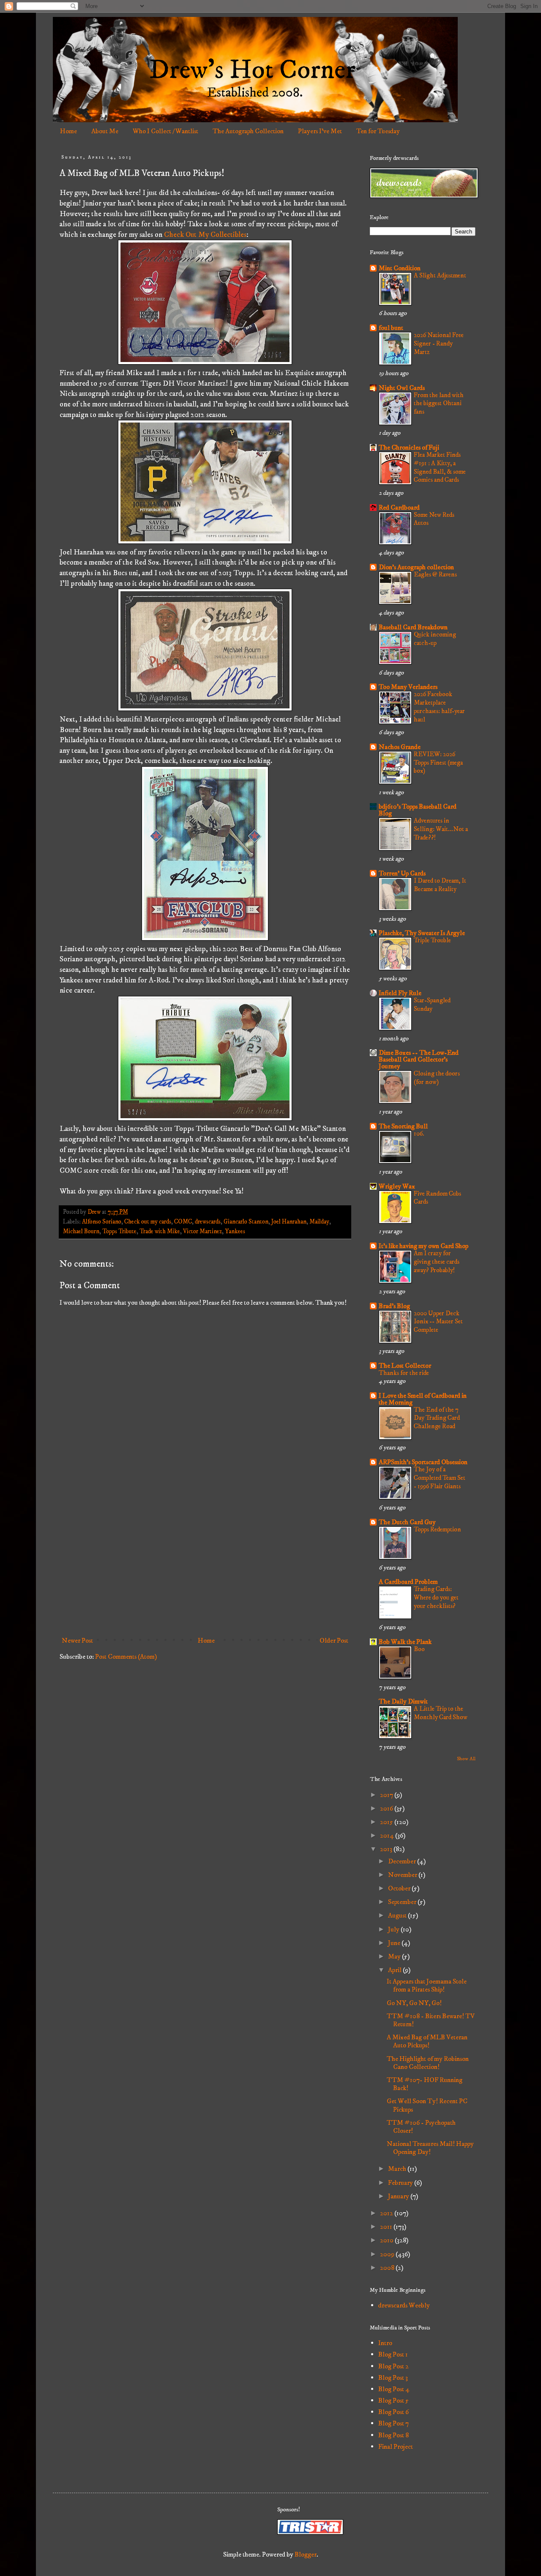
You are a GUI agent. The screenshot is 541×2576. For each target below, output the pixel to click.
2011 (387, 2227)
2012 (387, 2213)
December (403, 1861)
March (398, 2169)
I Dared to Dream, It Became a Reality (440, 885)
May (395, 1956)
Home (68, 131)
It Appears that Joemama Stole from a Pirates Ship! (427, 1985)
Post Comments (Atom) (126, 1657)
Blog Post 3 (393, 2378)
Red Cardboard (399, 508)
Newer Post (77, 1641)
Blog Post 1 (393, 2354)
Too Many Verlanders (408, 687)
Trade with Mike (160, 1232)
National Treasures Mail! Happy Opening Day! (430, 2148)
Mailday (319, 1222)
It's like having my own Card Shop (424, 1246)
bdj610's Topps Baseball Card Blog (418, 810)
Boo (419, 1649)
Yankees (235, 1232)
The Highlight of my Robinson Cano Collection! (428, 2063)
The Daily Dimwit (403, 1701)
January (399, 2196)
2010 (387, 2240)
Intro (385, 2343)
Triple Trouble (432, 940)
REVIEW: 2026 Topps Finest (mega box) (438, 763)
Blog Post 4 (394, 2389)
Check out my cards (148, 1222)
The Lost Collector (405, 1366)
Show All (466, 1759)
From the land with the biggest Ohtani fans (439, 404)
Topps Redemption (437, 1529)
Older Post (334, 1641)
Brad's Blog (394, 1306)
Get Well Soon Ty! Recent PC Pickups (427, 2105)
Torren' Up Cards (402, 873)
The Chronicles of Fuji (409, 447)
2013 (387, 1849)
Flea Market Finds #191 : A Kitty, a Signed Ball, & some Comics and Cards (440, 467)
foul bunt (391, 328)
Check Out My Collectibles (205, 235)
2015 (387, 1822)
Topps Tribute (119, 1232)
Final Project (396, 2447)
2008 (388, 2268)
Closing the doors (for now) (437, 1078)
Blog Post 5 (393, 2400)
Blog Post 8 (393, 2435)
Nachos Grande (400, 747)
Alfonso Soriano (102, 1222)
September (403, 1902)
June (395, 1943)
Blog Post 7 (393, 2423)
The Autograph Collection (248, 131)
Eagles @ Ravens (435, 575)
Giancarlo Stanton (246, 1222)
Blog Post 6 (393, 2412)
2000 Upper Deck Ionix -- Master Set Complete (438, 1322)
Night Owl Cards (402, 388)
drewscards (208, 1222)
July (394, 1929)
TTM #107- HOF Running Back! (425, 2084)
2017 (387, 1795)
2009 (388, 2254)
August (398, 1915)
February (401, 2183)
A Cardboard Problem (408, 1582)
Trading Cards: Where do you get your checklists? (436, 1598)
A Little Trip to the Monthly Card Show (441, 1713)
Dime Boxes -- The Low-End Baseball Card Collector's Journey (419, 1059)
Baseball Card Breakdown (413, 627)
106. (419, 1134)
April (395, 1970)
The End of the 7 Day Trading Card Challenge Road (437, 1418)
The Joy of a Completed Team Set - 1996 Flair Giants (440, 1478)
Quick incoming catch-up (435, 639)
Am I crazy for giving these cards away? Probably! (437, 1262)
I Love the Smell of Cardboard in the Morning (423, 1399)
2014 (388, 1835)
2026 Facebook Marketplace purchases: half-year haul (439, 707)
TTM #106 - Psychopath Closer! (421, 2127)
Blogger (306, 2554)
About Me (105, 131)
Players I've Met (320, 131)
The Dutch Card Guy (407, 1522)
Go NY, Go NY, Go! (414, 2003)
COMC (183, 1222)
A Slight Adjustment (440, 276)
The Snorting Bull (403, 1126)
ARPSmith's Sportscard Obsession (423, 1462)
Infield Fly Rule (400, 993)
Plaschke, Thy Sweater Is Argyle (422, 933)
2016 (387, 1808)
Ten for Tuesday (378, 131)
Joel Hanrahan (289, 1222)
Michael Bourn (81, 1232)
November (403, 1875)
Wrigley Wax (397, 1186)
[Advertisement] (205, 1563)
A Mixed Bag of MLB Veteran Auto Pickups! (427, 2041)
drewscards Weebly (404, 2305)
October (400, 1888)
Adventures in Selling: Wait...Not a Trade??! (441, 829)
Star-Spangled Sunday (432, 1005)
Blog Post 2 (393, 2366)
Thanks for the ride (404, 1373)
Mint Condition (400, 268)
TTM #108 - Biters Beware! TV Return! (431, 2020)
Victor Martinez (202, 1232)
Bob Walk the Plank (405, 1642)
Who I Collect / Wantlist (165, 131)
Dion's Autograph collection (416, 567)
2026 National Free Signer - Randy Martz (439, 344)
